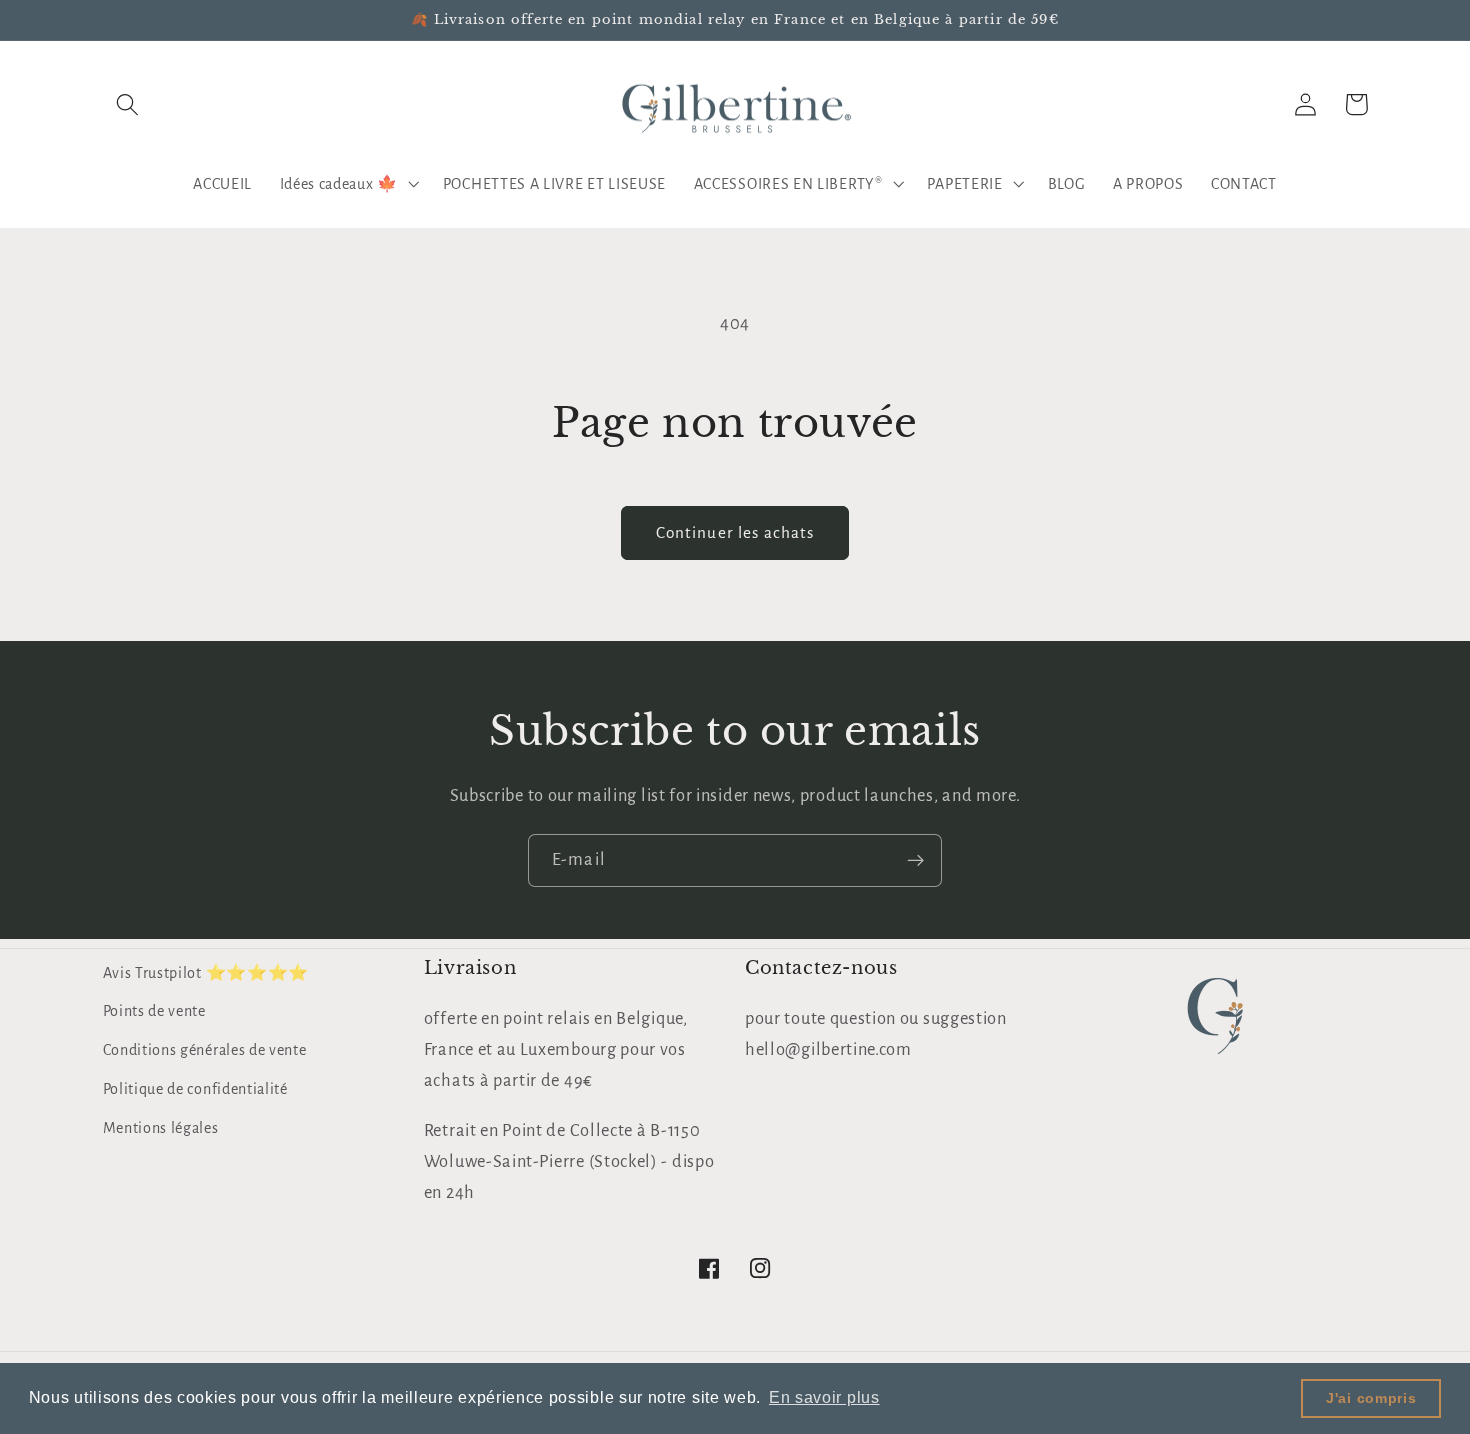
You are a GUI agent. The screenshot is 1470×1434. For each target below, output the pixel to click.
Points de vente (154, 1011)
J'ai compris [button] (1371, 1398)
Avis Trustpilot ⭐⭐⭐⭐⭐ (206, 973)
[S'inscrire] (915, 861)
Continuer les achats (735, 532)
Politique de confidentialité (195, 1089)
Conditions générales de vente (205, 1050)
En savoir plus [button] (824, 1397)
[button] (128, 104)
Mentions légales (161, 1128)
